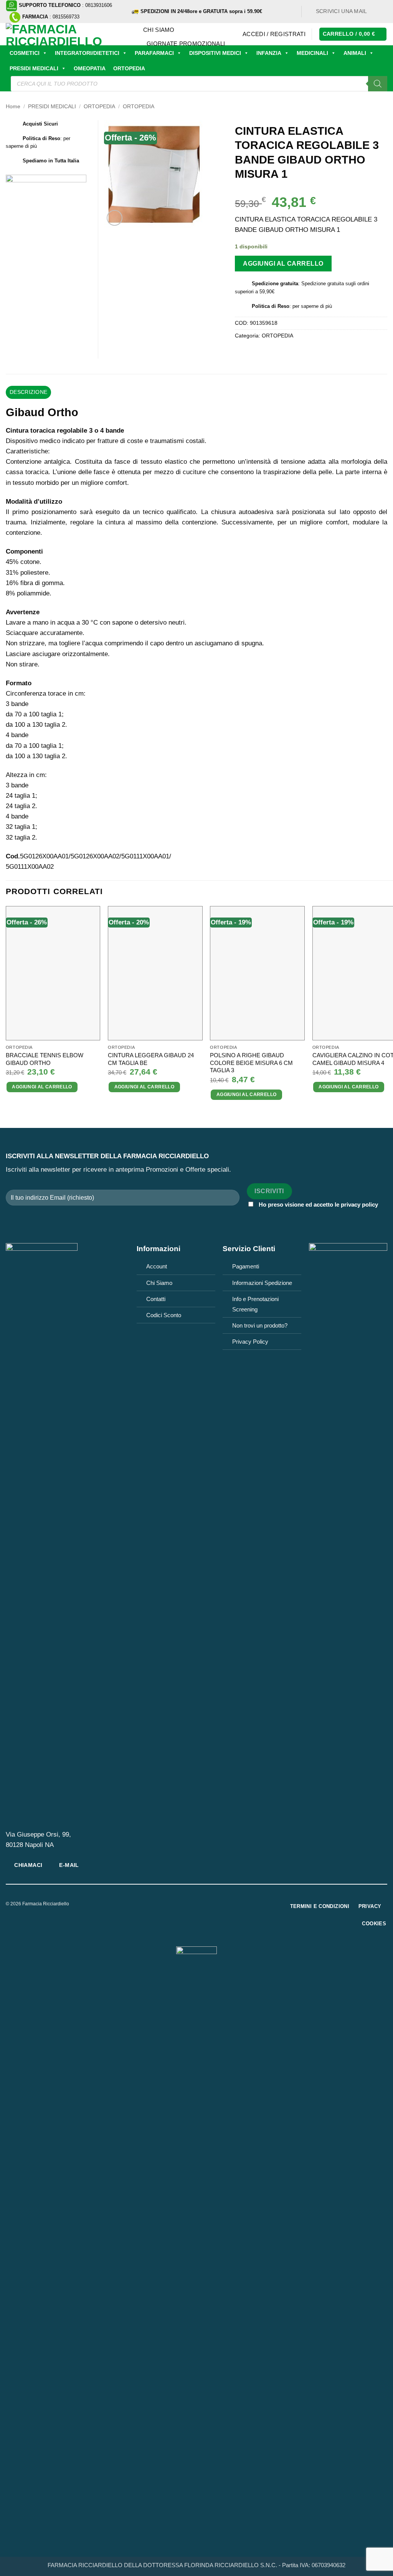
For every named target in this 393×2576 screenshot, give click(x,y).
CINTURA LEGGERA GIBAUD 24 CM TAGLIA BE (151, 1059)
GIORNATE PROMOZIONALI (186, 44)
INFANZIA (269, 53)
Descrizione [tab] (28, 392)
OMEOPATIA (90, 68)
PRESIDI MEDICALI (34, 68)
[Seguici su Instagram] (383, 11)
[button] (274, 34)
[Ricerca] (378, 84)
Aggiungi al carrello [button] (42, 1087)
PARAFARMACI (154, 53)
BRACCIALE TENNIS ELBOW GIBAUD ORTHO (45, 1059)
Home (13, 107)
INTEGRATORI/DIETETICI (87, 53)
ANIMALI (355, 53)
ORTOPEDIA (129, 68)
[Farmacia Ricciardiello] (69, 34)
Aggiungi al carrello (283, 263)
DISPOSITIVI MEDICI (215, 53)
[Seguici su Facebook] (376, 11)
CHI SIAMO (159, 30)
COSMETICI (25, 53)
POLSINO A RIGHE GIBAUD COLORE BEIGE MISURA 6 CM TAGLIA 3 (251, 1063)
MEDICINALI (312, 53)
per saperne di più (312, 306)
